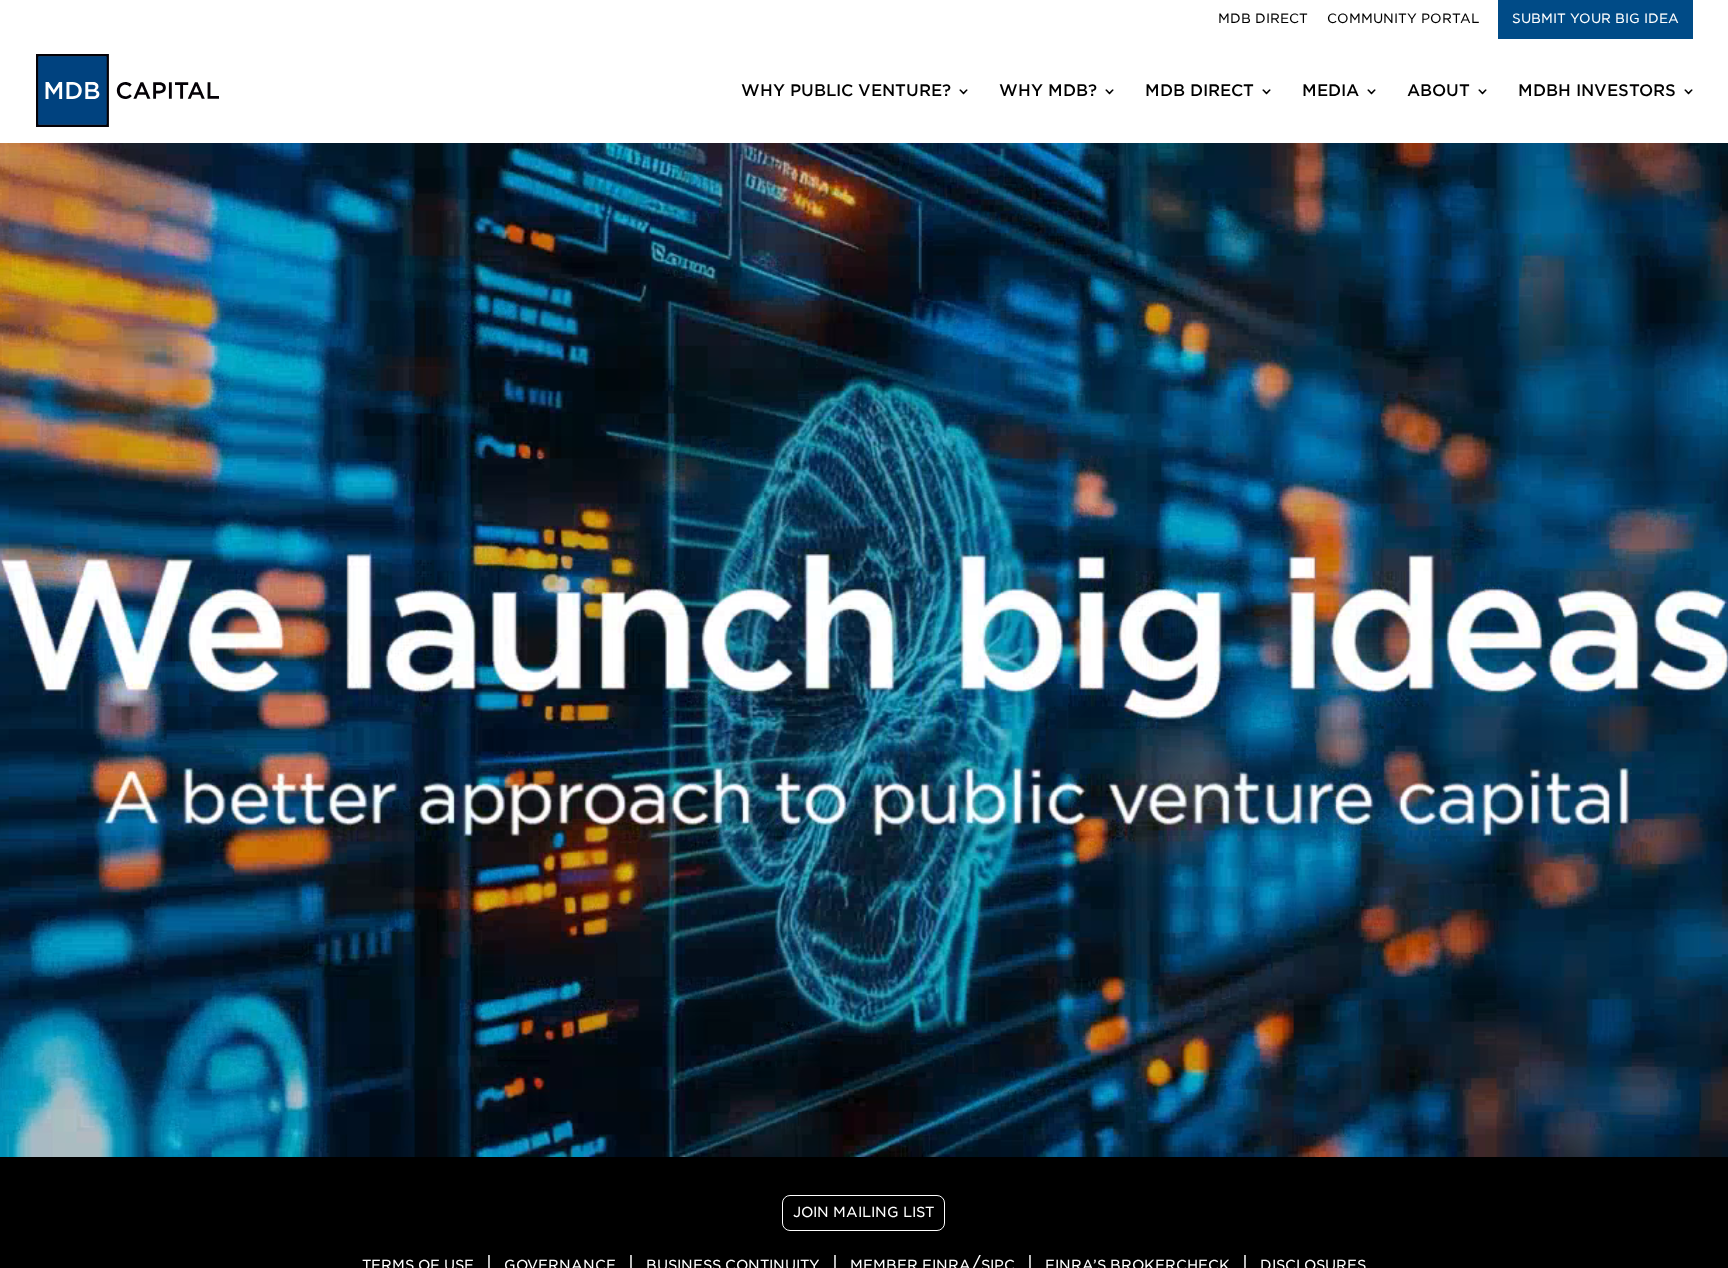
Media (1330, 92)
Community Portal (1403, 19)
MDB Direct (1263, 19)
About (1438, 92)
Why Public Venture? (846, 92)
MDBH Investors (1597, 92)
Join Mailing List (863, 1212)
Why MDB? (1048, 92)
